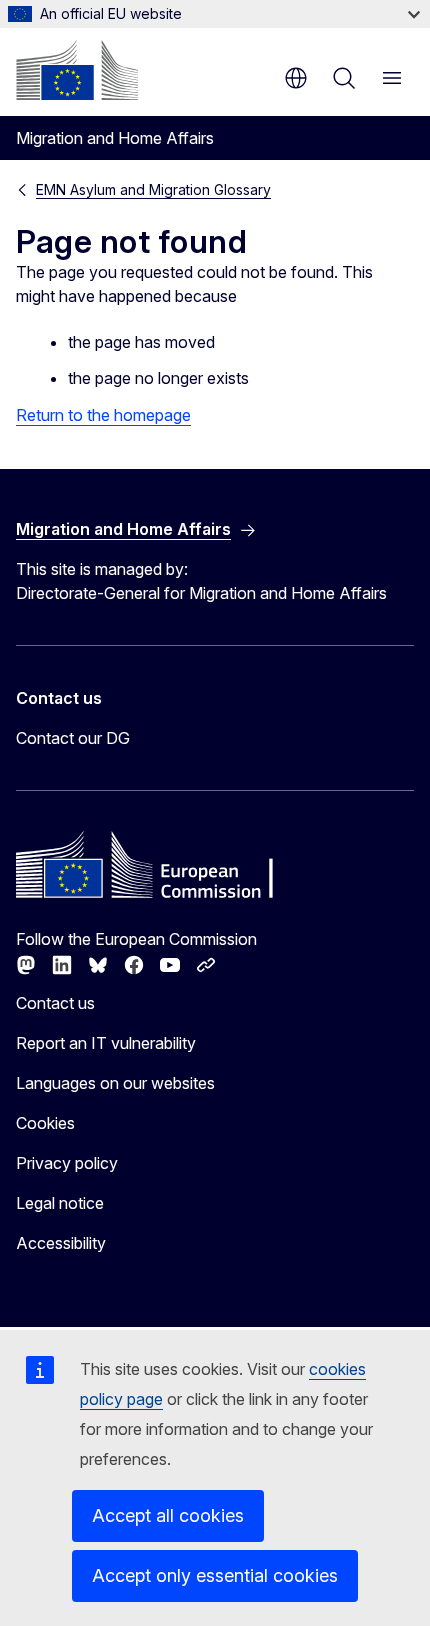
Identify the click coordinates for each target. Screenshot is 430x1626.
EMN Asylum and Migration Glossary (153, 189)
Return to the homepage (103, 415)
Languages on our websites (115, 1083)
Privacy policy (67, 1163)
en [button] (296, 78)
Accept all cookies (168, 1515)
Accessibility (61, 1243)
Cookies (45, 1123)
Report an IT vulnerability (106, 1043)
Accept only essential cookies (215, 1575)
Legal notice (60, 1203)
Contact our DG (73, 738)
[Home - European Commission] (77, 70)
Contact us (55, 1003)
